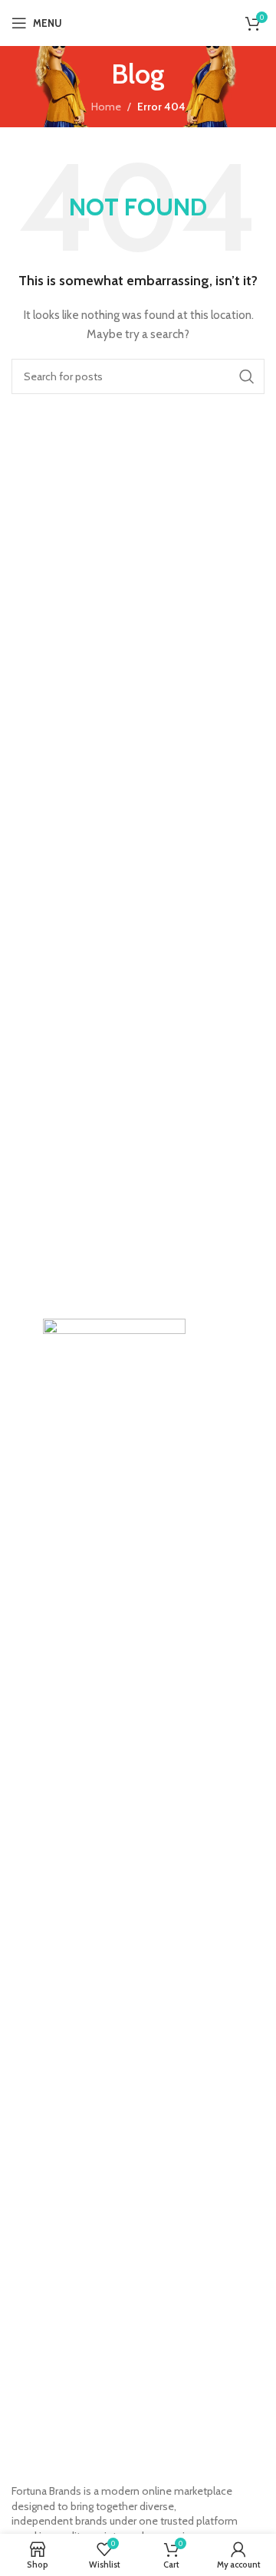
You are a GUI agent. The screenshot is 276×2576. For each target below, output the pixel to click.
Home (106, 107)
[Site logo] (146, 21)
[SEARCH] (247, 376)
